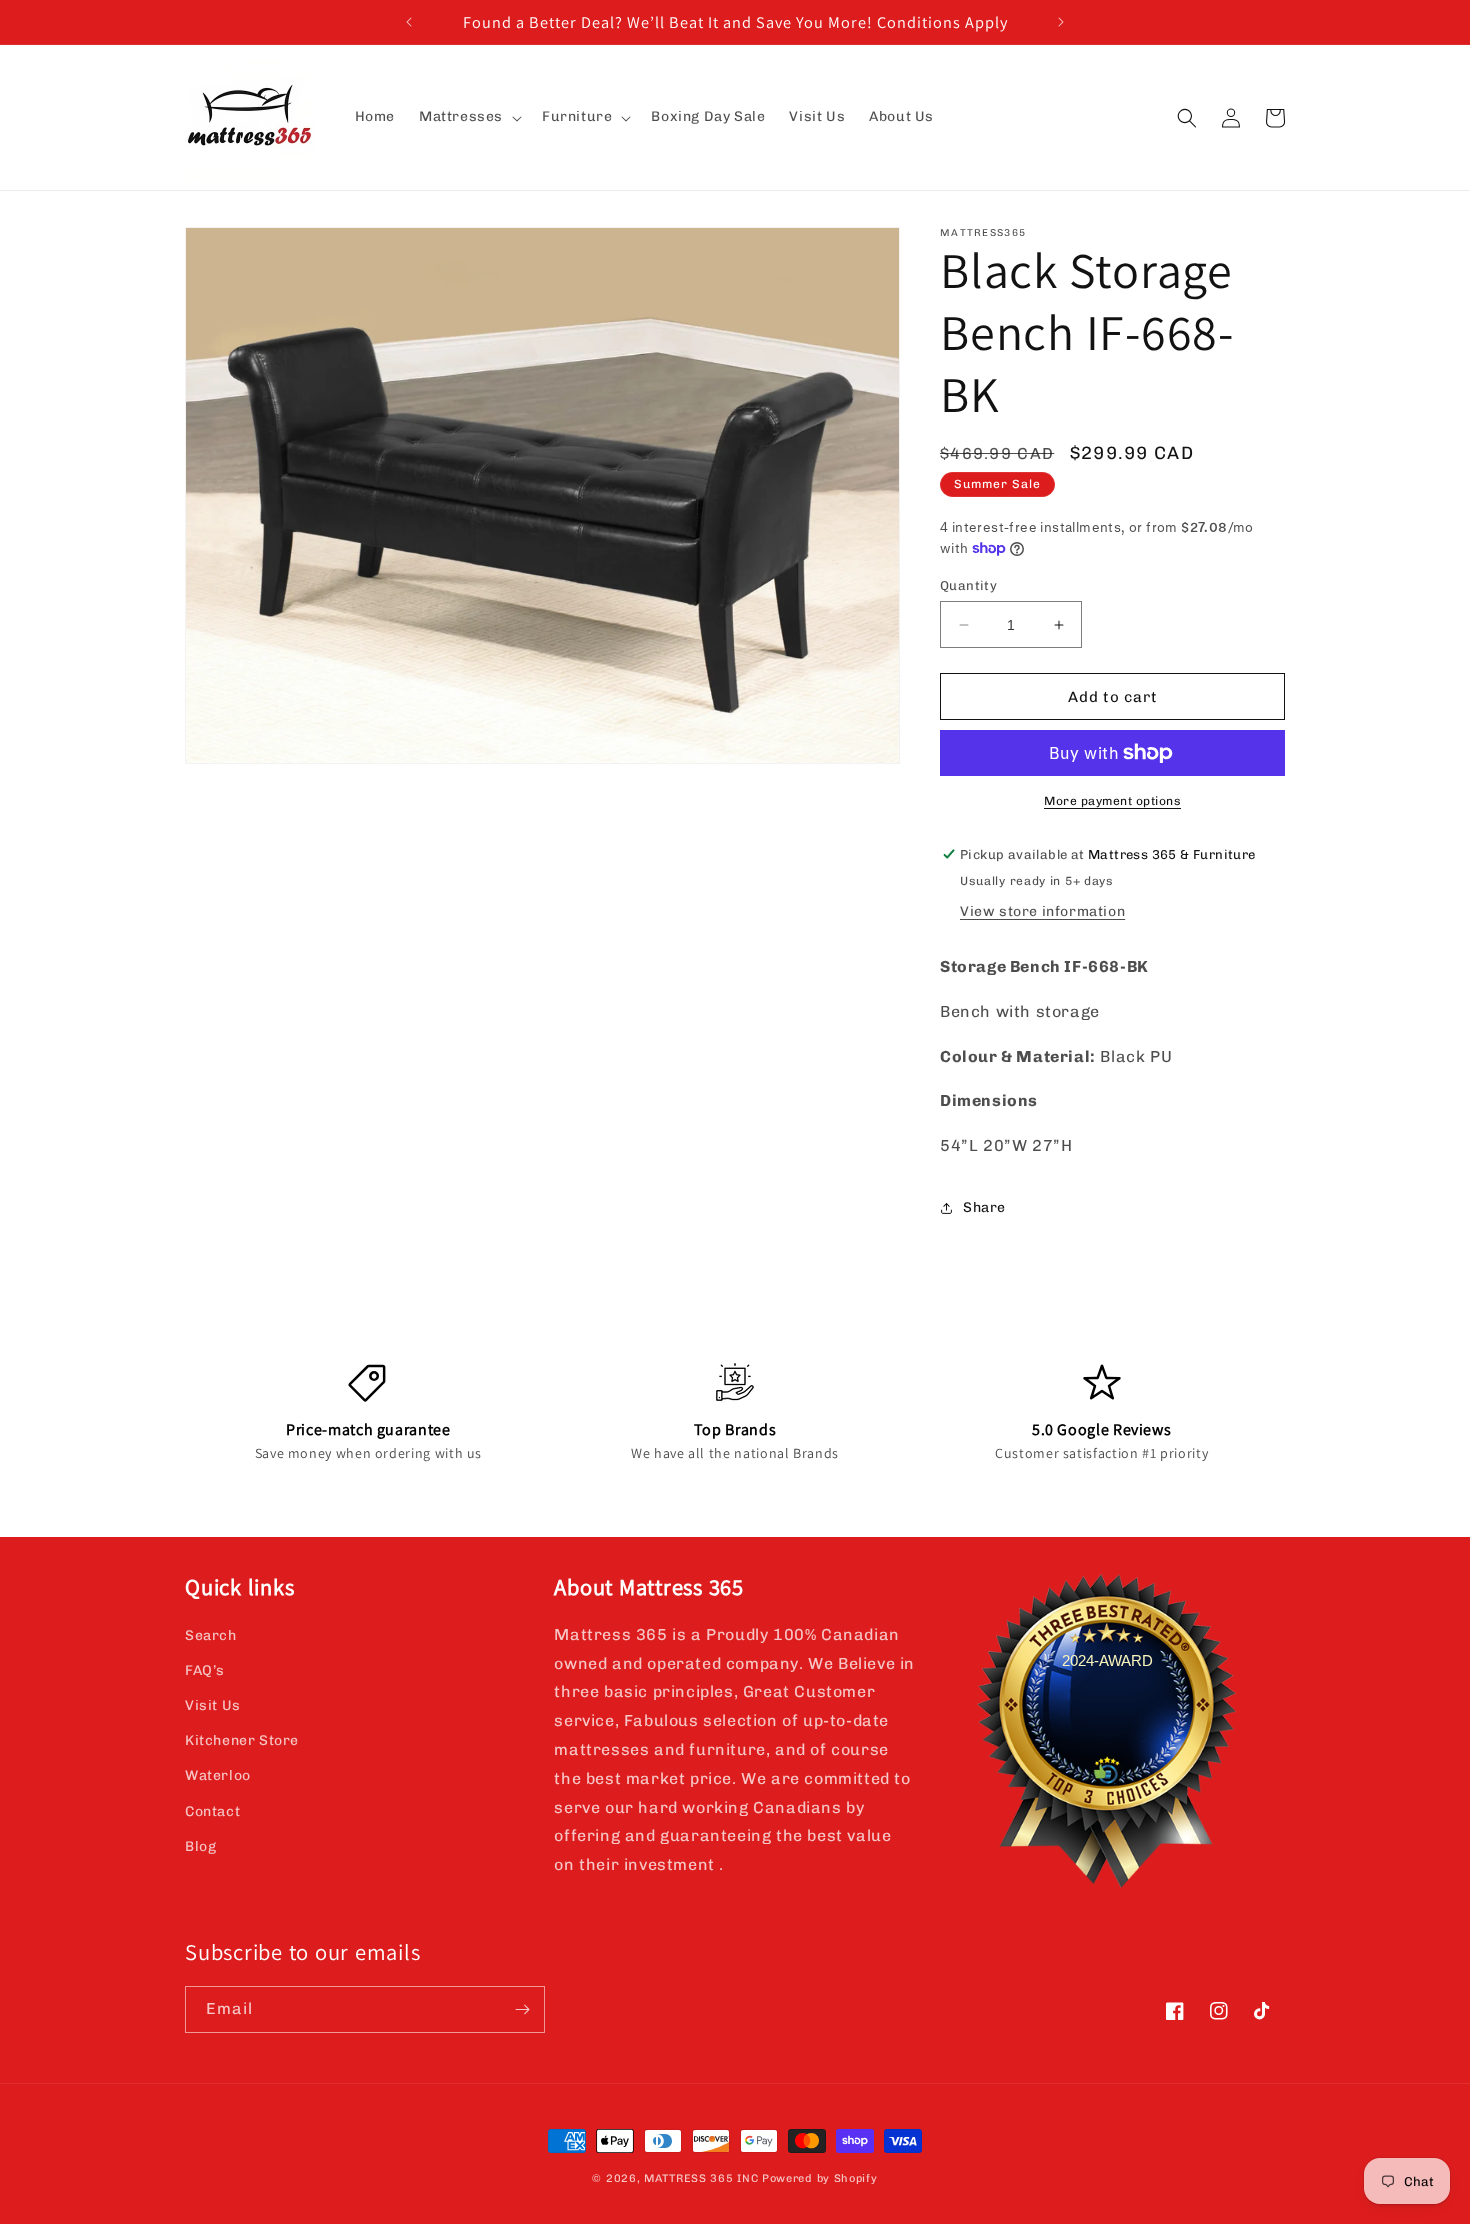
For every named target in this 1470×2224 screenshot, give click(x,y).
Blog (200, 1846)
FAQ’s (205, 1670)
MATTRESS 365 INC (701, 2178)
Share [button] (984, 1207)
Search (211, 1635)
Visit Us (213, 1705)
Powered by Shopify (820, 2178)
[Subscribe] (522, 2009)
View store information (1042, 911)
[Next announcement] (1061, 22)
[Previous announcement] (409, 22)
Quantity (968, 585)
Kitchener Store (242, 1740)
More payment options (1112, 801)
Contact (212, 1811)
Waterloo (218, 1775)
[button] (468, 117)
